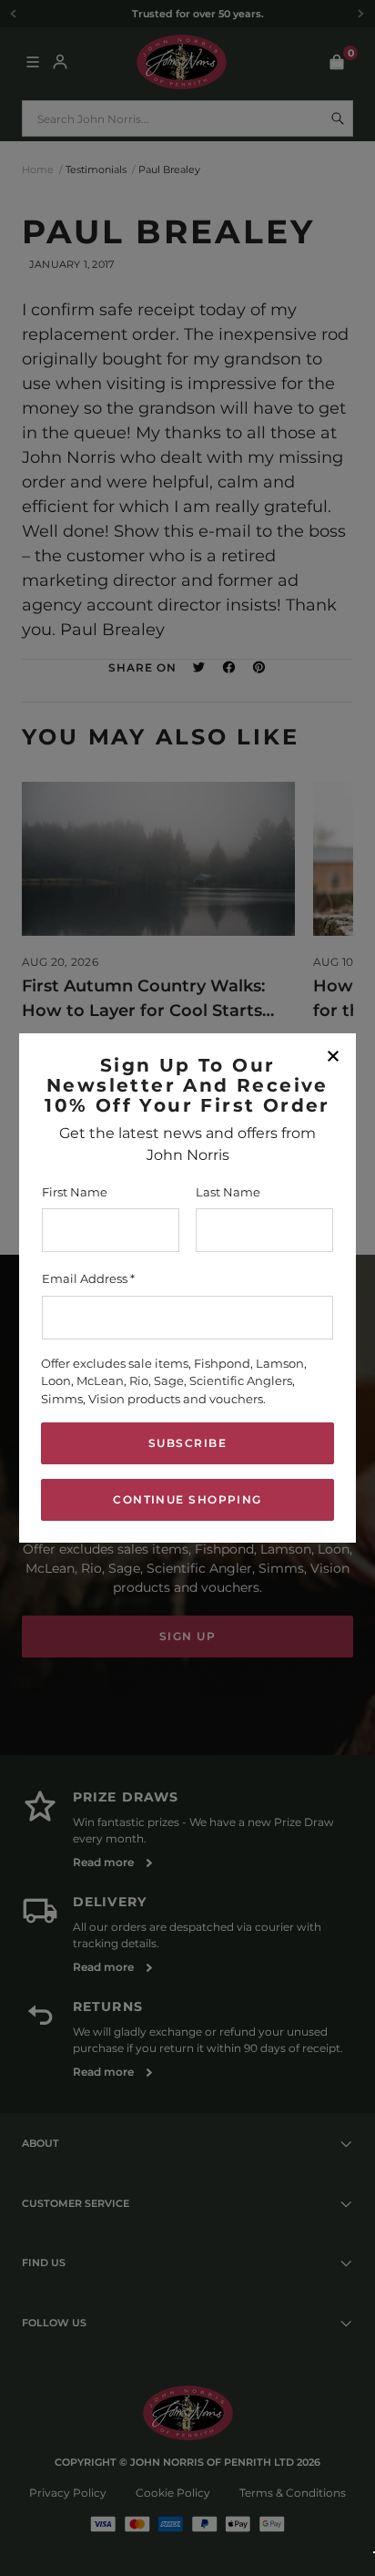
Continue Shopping (187, 1499)
